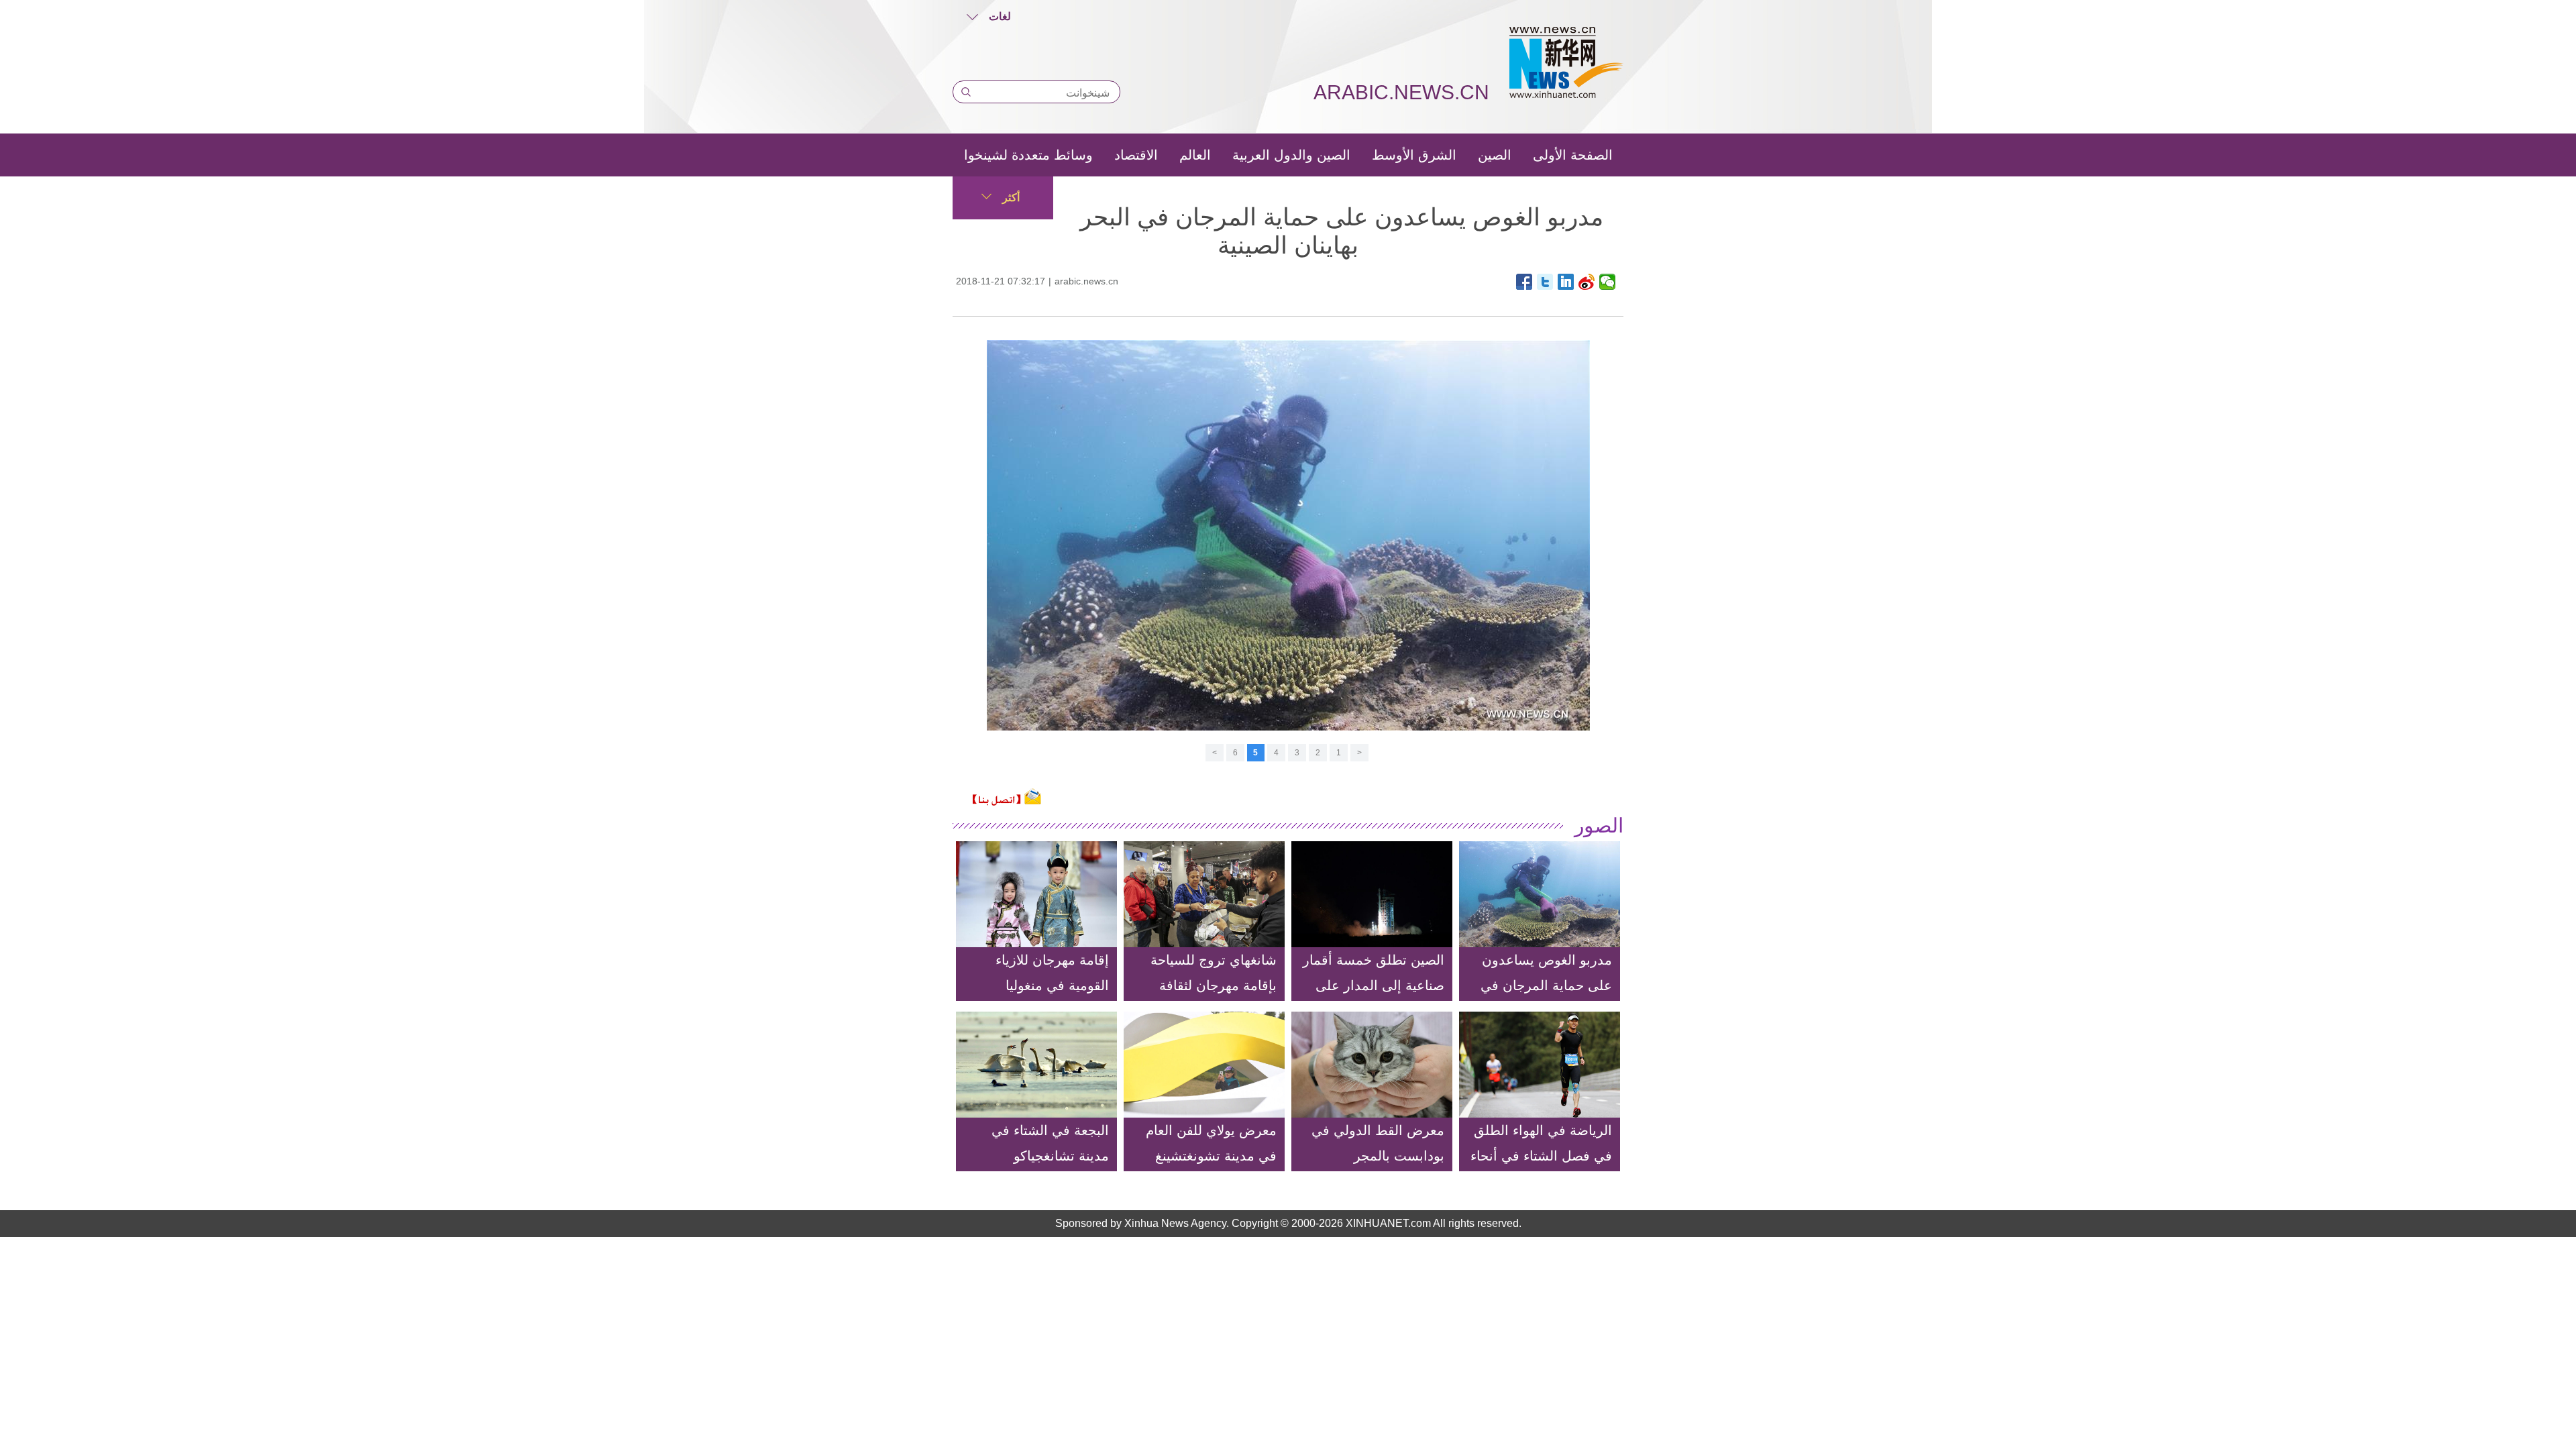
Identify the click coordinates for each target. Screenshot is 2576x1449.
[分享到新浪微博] (1587, 282)
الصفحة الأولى (1573, 155)
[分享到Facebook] (1524, 282)
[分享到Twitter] (1545, 282)
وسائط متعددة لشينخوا (1028, 155)
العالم (1195, 155)
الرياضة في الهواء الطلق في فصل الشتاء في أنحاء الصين (1541, 1156)
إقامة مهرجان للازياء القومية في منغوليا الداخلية (1052, 985)
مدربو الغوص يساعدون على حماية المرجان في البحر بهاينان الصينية (1546, 985)
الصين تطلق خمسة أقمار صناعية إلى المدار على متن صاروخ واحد (1374, 985)
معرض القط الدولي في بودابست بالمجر (1378, 1143)
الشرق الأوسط (1414, 155)
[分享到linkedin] (1566, 282)
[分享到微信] (1608, 282)
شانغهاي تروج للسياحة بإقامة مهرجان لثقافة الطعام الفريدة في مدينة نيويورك (1207, 998)
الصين (1495, 155)
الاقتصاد (1136, 155)
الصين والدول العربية (1291, 155)
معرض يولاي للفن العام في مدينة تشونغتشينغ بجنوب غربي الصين (1211, 1156)
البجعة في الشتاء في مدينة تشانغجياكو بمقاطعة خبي (1050, 1156)
